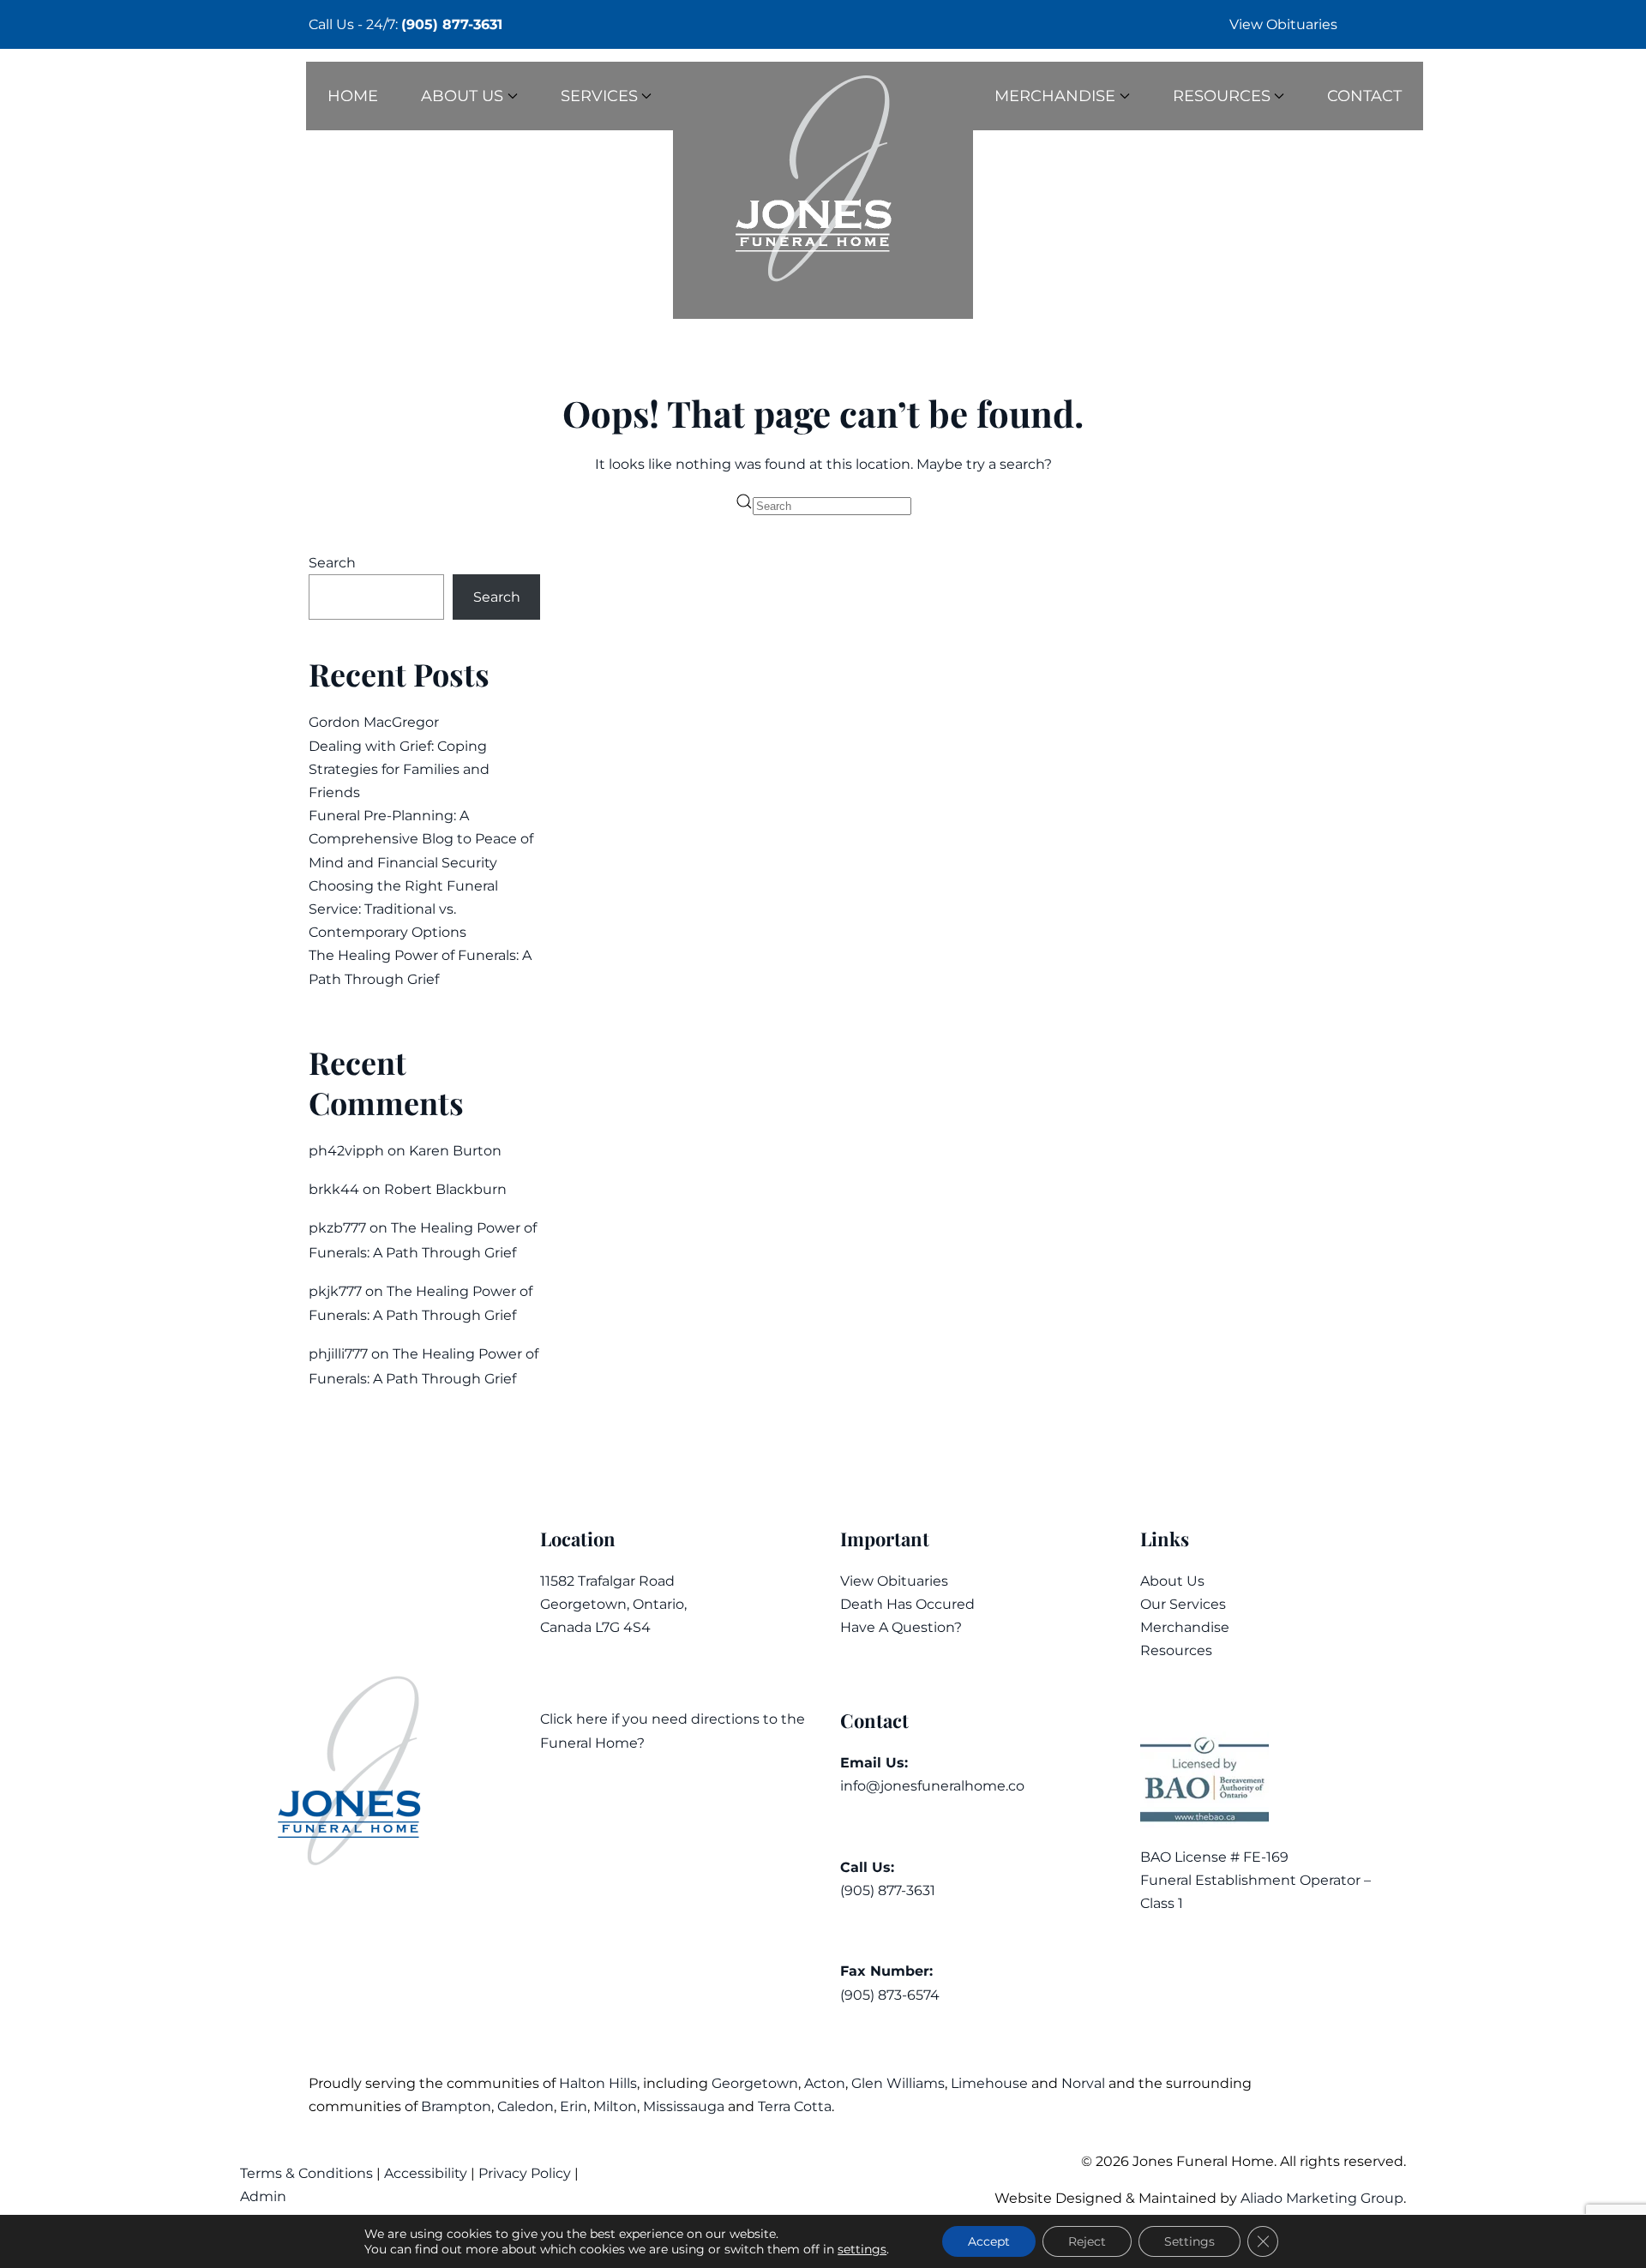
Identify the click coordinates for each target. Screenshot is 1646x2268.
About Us (1172, 1581)
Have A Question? (901, 1627)
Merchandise (1185, 1627)
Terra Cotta (795, 2106)
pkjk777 (335, 1291)
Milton (615, 2106)
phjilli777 (338, 1354)
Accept (989, 2241)
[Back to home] (823, 190)
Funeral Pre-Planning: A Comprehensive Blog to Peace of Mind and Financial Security (421, 839)
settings (862, 2249)
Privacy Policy (525, 2173)
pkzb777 (337, 1228)
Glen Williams (898, 2083)
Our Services (1183, 1604)
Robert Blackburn (445, 1189)
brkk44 (334, 1189)
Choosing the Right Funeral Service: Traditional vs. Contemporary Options (403, 909)
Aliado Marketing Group (1322, 2198)
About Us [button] (462, 96)
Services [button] (599, 96)
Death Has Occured (907, 1604)
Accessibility (426, 2173)
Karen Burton (455, 1151)
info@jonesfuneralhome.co (932, 1786)
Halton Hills (598, 2083)
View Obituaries (1283, 24)
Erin (574, 2106)
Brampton (456, 2106)
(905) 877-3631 (452, 24)
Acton (825, 2083)
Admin (265, 2196)
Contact (1364, 96)
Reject (1087, 2241)
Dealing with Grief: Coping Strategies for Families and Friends (399, 769)
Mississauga (684, 2106)
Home (353, 96)
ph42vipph (346, 1151)
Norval (1083, 2083)
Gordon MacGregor (374, 722)
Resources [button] (1222, 96)
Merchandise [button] (1055, 96)
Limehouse (989, 2083)
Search (332, 563)
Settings (1189, 2241)
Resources (1176, 1650)
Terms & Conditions (308, 2173)
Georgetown (755, 2083)
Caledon (526, 2106)
